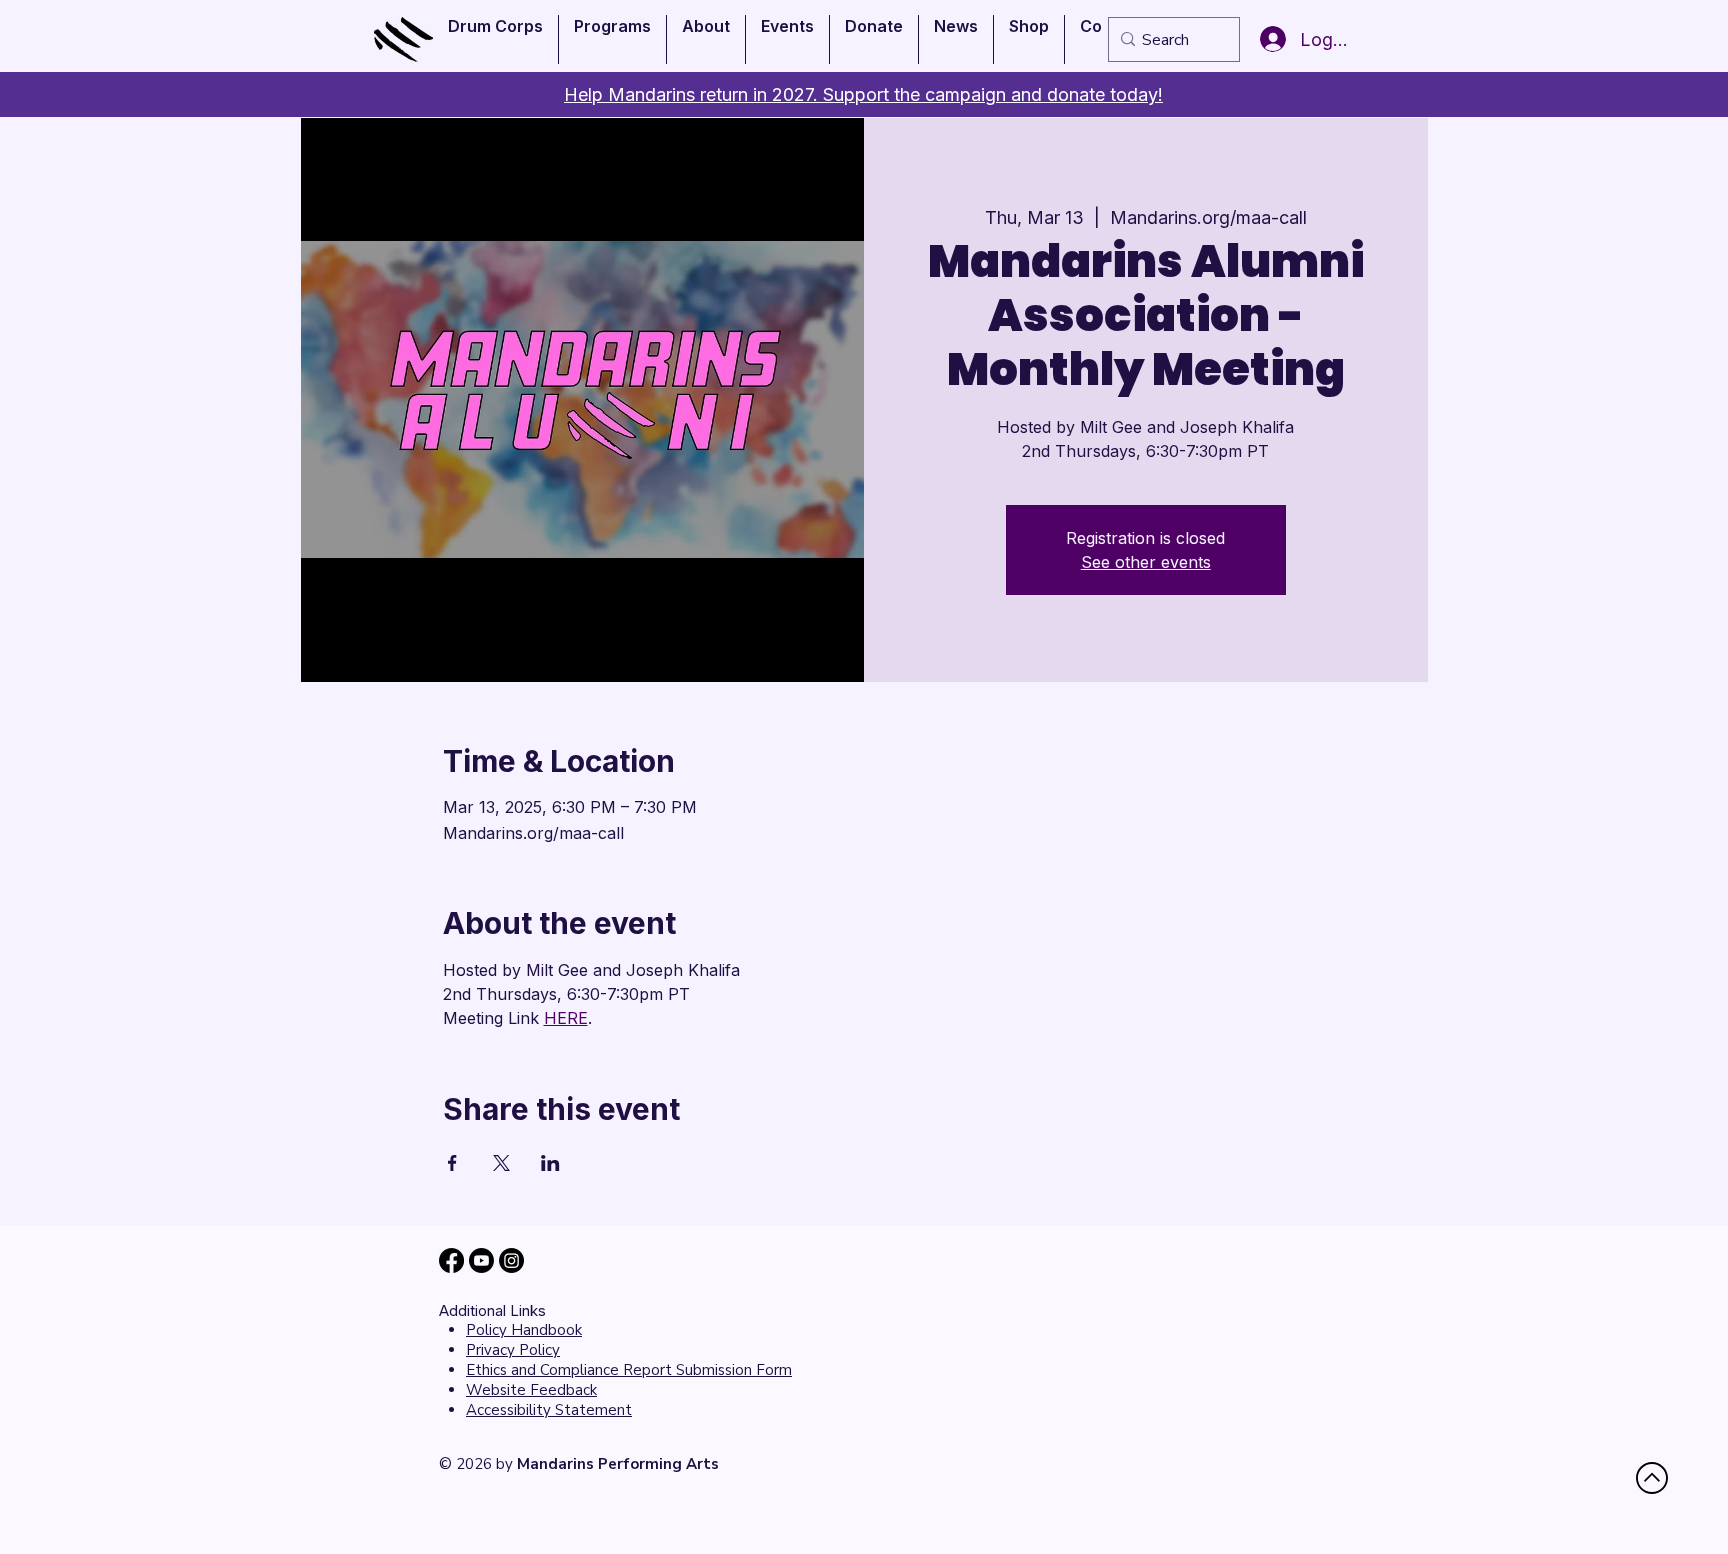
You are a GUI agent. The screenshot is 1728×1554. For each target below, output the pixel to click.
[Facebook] (451, 1260)
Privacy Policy (513, 1350)
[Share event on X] (501, 1163)
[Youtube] (481, 1260)
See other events (1146, 562)
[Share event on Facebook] (452, 1163)
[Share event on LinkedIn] (550, 1163)
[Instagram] (511, 1260)
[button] (495, 39)
